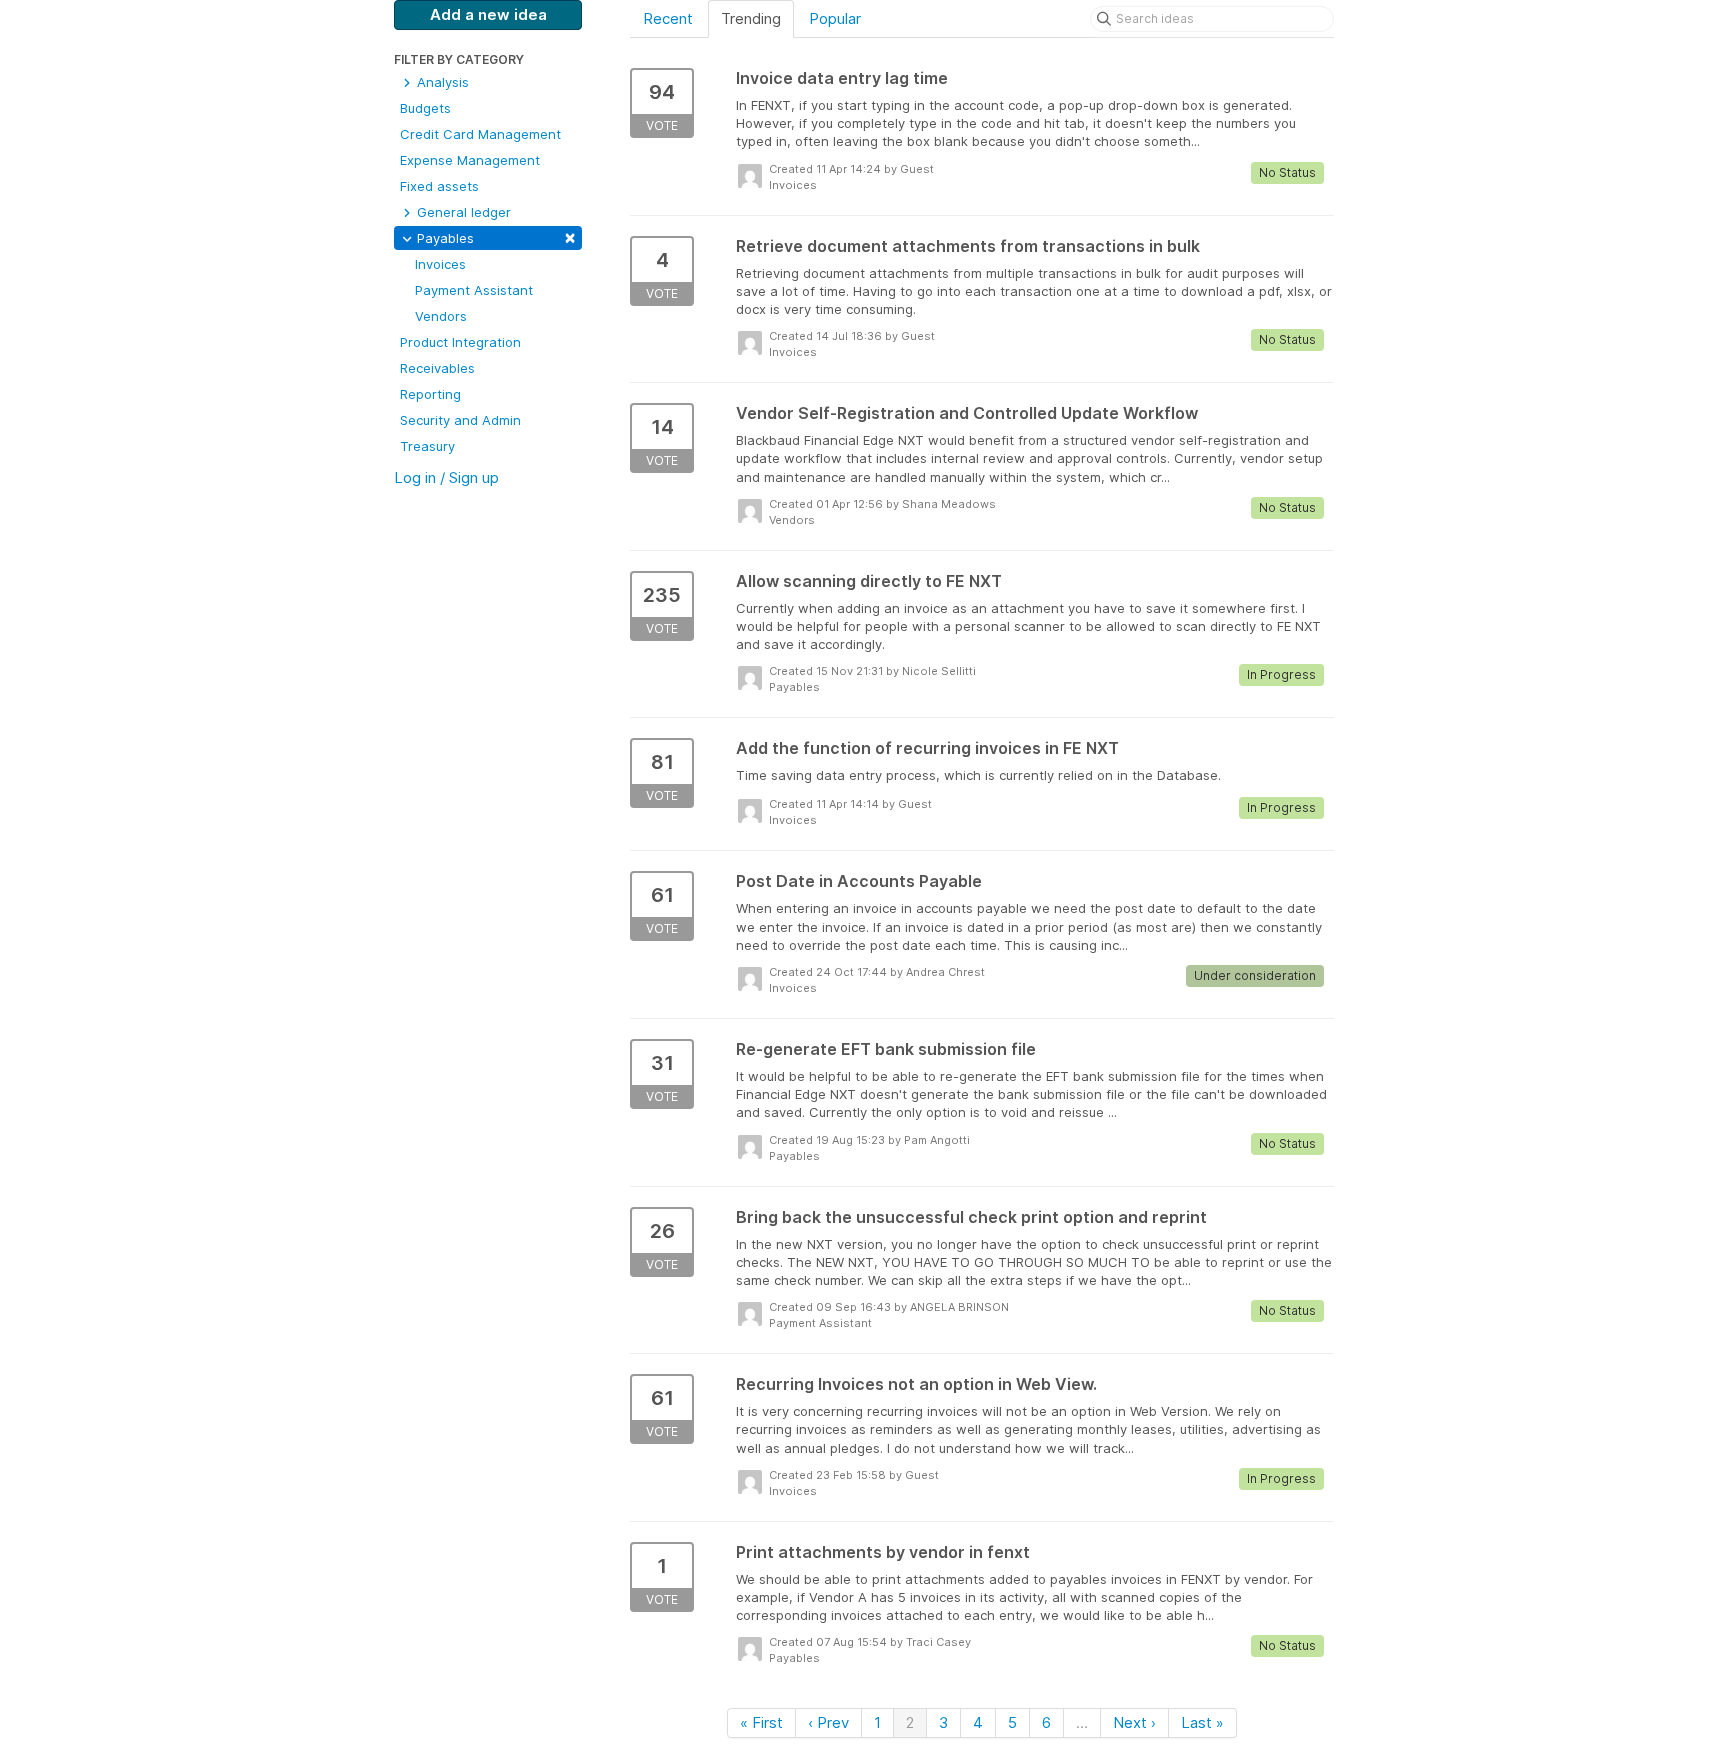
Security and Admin (460, 420)
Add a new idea (488, 14)
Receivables (437, 368)
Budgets (425, 108)
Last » (1202, 1722)
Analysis (441, 82)
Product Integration (460, 342)
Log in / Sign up (446, 477)
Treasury (427, 446)
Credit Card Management (480, 134)
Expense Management (470, 160)
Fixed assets (439, 186)
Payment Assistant (474, 290)
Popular (835, 18)
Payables (494, 236)
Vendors (441, 316)
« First (761, 1722)
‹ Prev (828, 1722)
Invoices (440, 264)
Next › (1134, 1722)
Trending (751, 18)
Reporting (430, 394)
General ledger (462, 212)
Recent (668, 18)
